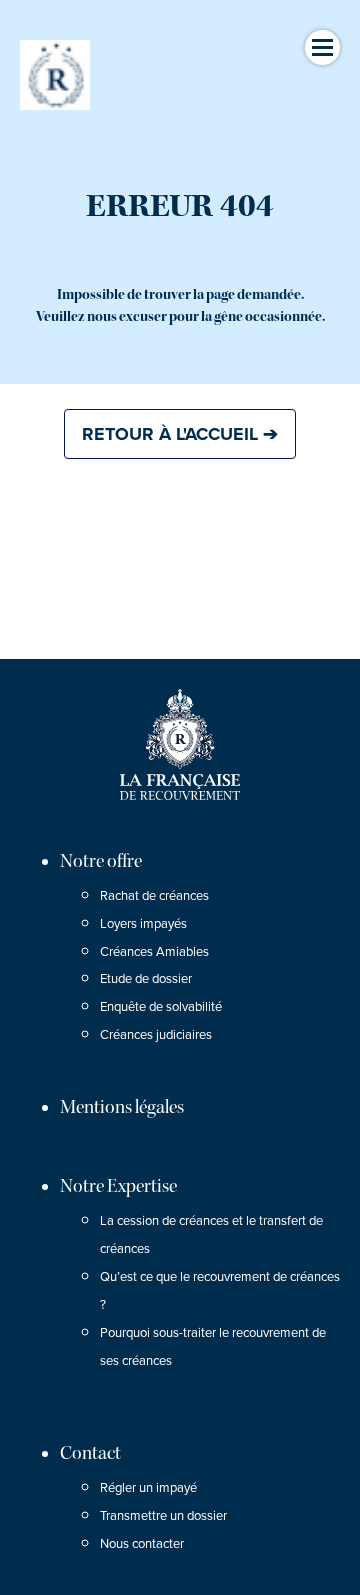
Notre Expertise (118, 1186)
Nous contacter (142, 1544)
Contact (90, 1453)
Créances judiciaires (156, 1035)
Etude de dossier (146, 979)
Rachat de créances (154, 896)
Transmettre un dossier (163, 1516)
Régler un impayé (148, 1488)
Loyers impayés (143, 924)
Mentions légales (122, 1107)
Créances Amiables (154, 952)
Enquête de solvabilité (161, 1007)
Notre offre (101, 861)
